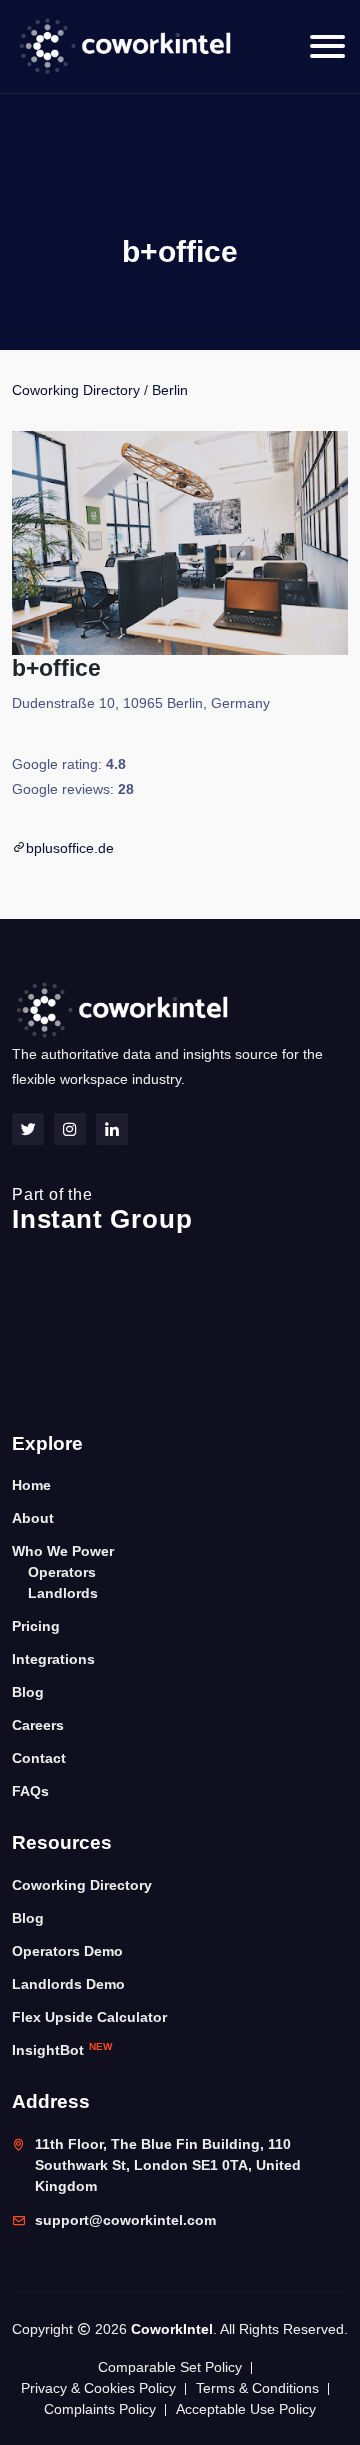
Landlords (63, 1593)
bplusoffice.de (70, 848)
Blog (28, 1692)
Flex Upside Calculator (89, 2017)
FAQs (30, 1791)
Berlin (170, 390)
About (33, 1518)
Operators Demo (67, 1951)
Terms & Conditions (257, 2388)
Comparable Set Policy (170, 2367)
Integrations (53, 1659)
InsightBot (62, 2049)
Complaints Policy (100, 2409)
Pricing (36, 1626)
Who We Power (63, 1551)
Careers (38, 1725)
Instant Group (102, 1210)
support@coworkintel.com (125, 2220)
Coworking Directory (76, 390)
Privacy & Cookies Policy (98, 2388)
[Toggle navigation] (327, 46)
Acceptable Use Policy (246, 2409)
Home (31, 1485)
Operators (62, 1572)
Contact (39, 1758)
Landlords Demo (68, 1984)
